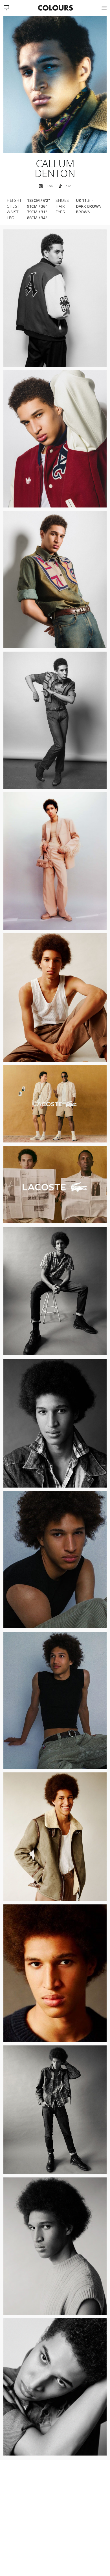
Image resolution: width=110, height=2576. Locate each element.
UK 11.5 (83, 201)
